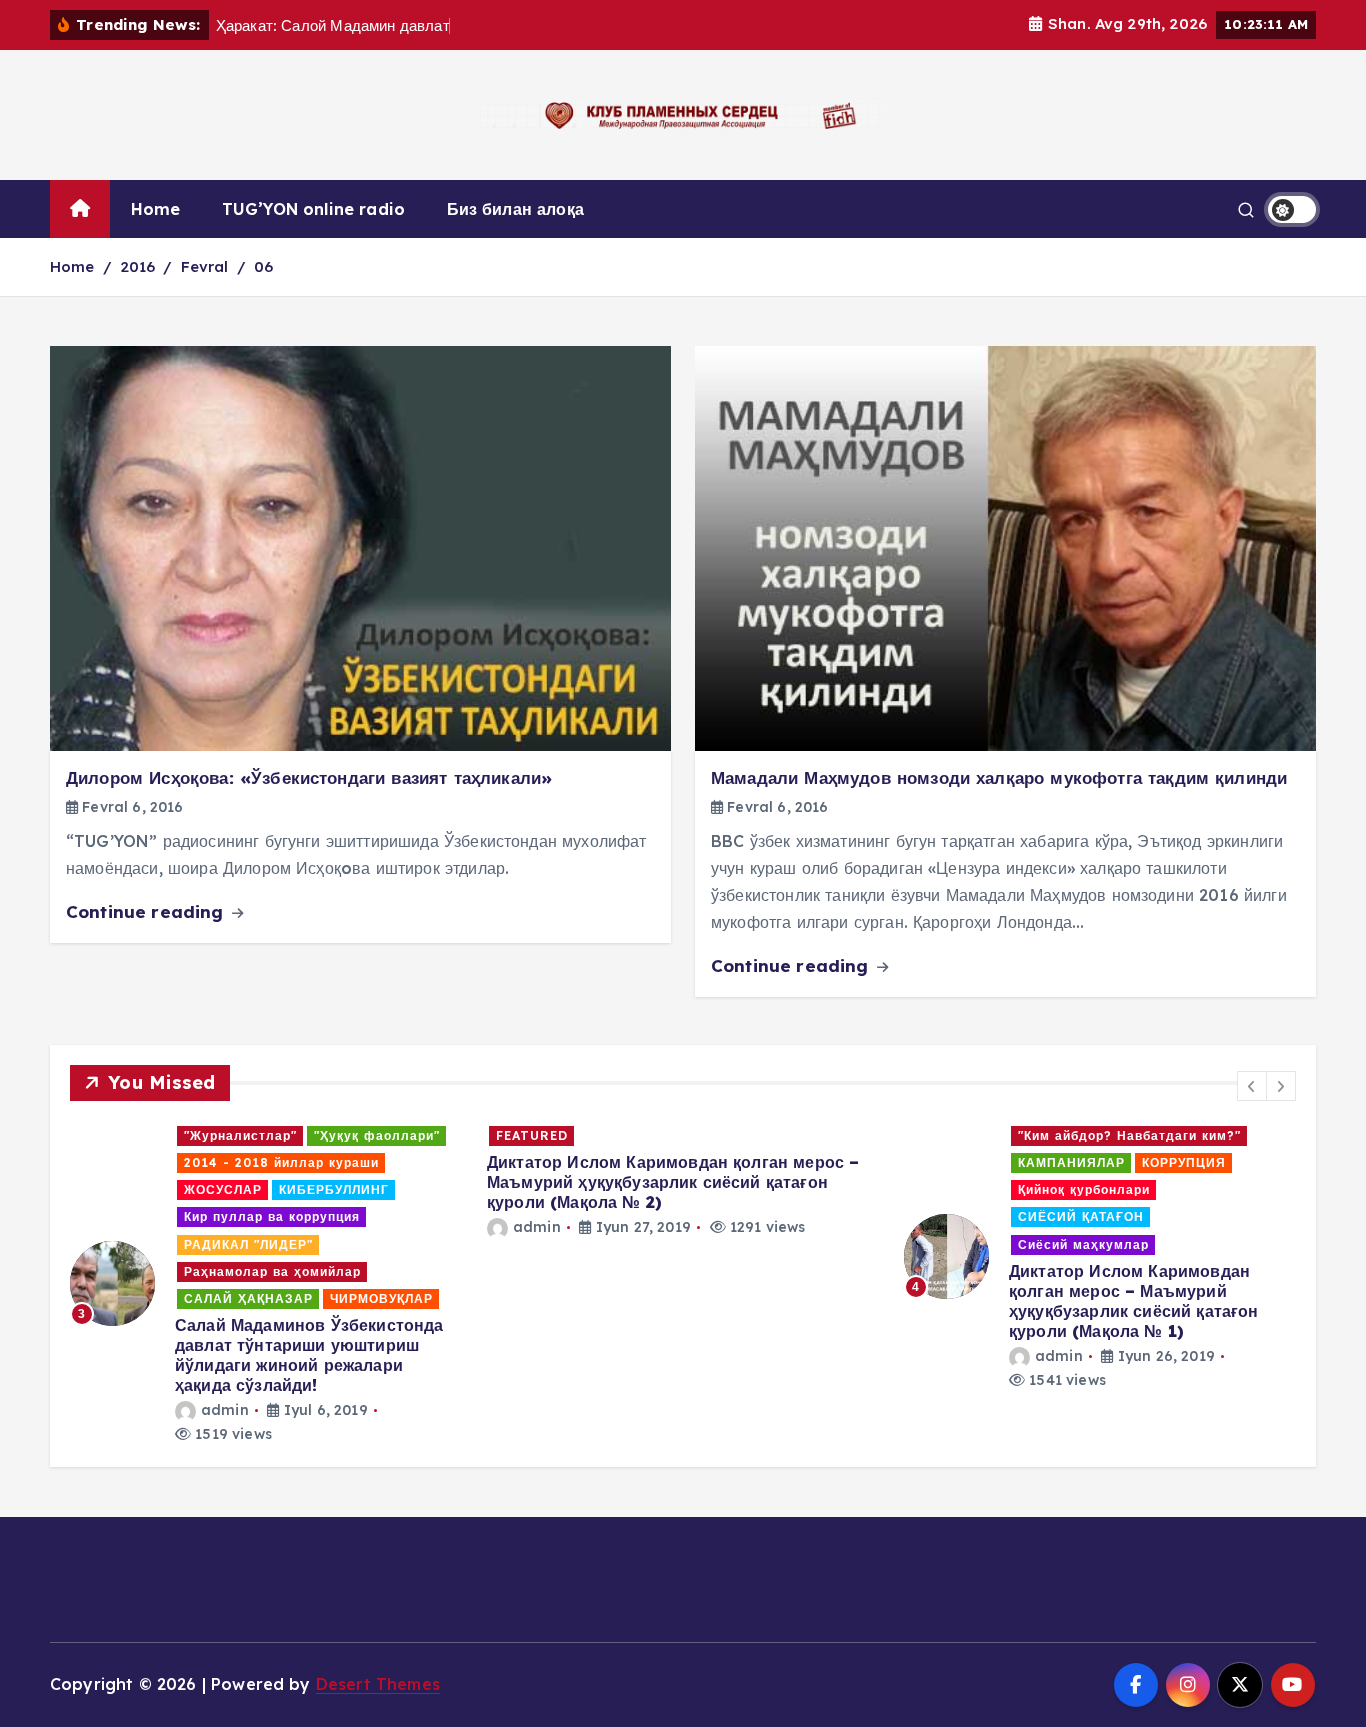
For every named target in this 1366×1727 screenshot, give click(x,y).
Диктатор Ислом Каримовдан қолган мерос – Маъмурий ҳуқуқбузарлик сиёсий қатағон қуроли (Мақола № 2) (673, 1182)
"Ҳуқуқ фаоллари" (377, 1135)
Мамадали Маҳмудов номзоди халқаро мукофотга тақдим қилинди (999, 777)
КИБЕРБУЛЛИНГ (334, 1189)
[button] (1252, 1086)
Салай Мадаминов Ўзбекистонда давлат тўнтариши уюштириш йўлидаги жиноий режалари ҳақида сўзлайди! (309, 1355)
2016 (138, 266)
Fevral (205, 266)
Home (156, 209)
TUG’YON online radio (313, 209)
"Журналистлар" (240, 1135)
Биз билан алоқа (515, 209)
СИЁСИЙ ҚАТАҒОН (1081, 1216)
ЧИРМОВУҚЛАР (381, 1298)
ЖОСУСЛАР (223, 1189)
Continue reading (147, 911)
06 (263, 266)
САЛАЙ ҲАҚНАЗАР (248, 1298)
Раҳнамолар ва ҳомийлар (272, 1271)
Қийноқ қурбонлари (1084, 1189)
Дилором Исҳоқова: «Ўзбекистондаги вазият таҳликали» (309, 777)
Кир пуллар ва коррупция (272, 1216)
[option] (266, 1284)
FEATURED (532, 1135)
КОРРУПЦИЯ (1184, 1162)
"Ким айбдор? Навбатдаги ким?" (1129, 1135)
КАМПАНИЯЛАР (1071, 1162)
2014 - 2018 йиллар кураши (281, 1162)
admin (225, 1410)
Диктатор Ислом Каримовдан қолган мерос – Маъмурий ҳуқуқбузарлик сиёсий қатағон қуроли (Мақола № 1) (1133, 1301)
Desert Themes (378, 1684)
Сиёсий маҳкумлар (1083, 1244)
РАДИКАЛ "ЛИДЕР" (248, 1244)
